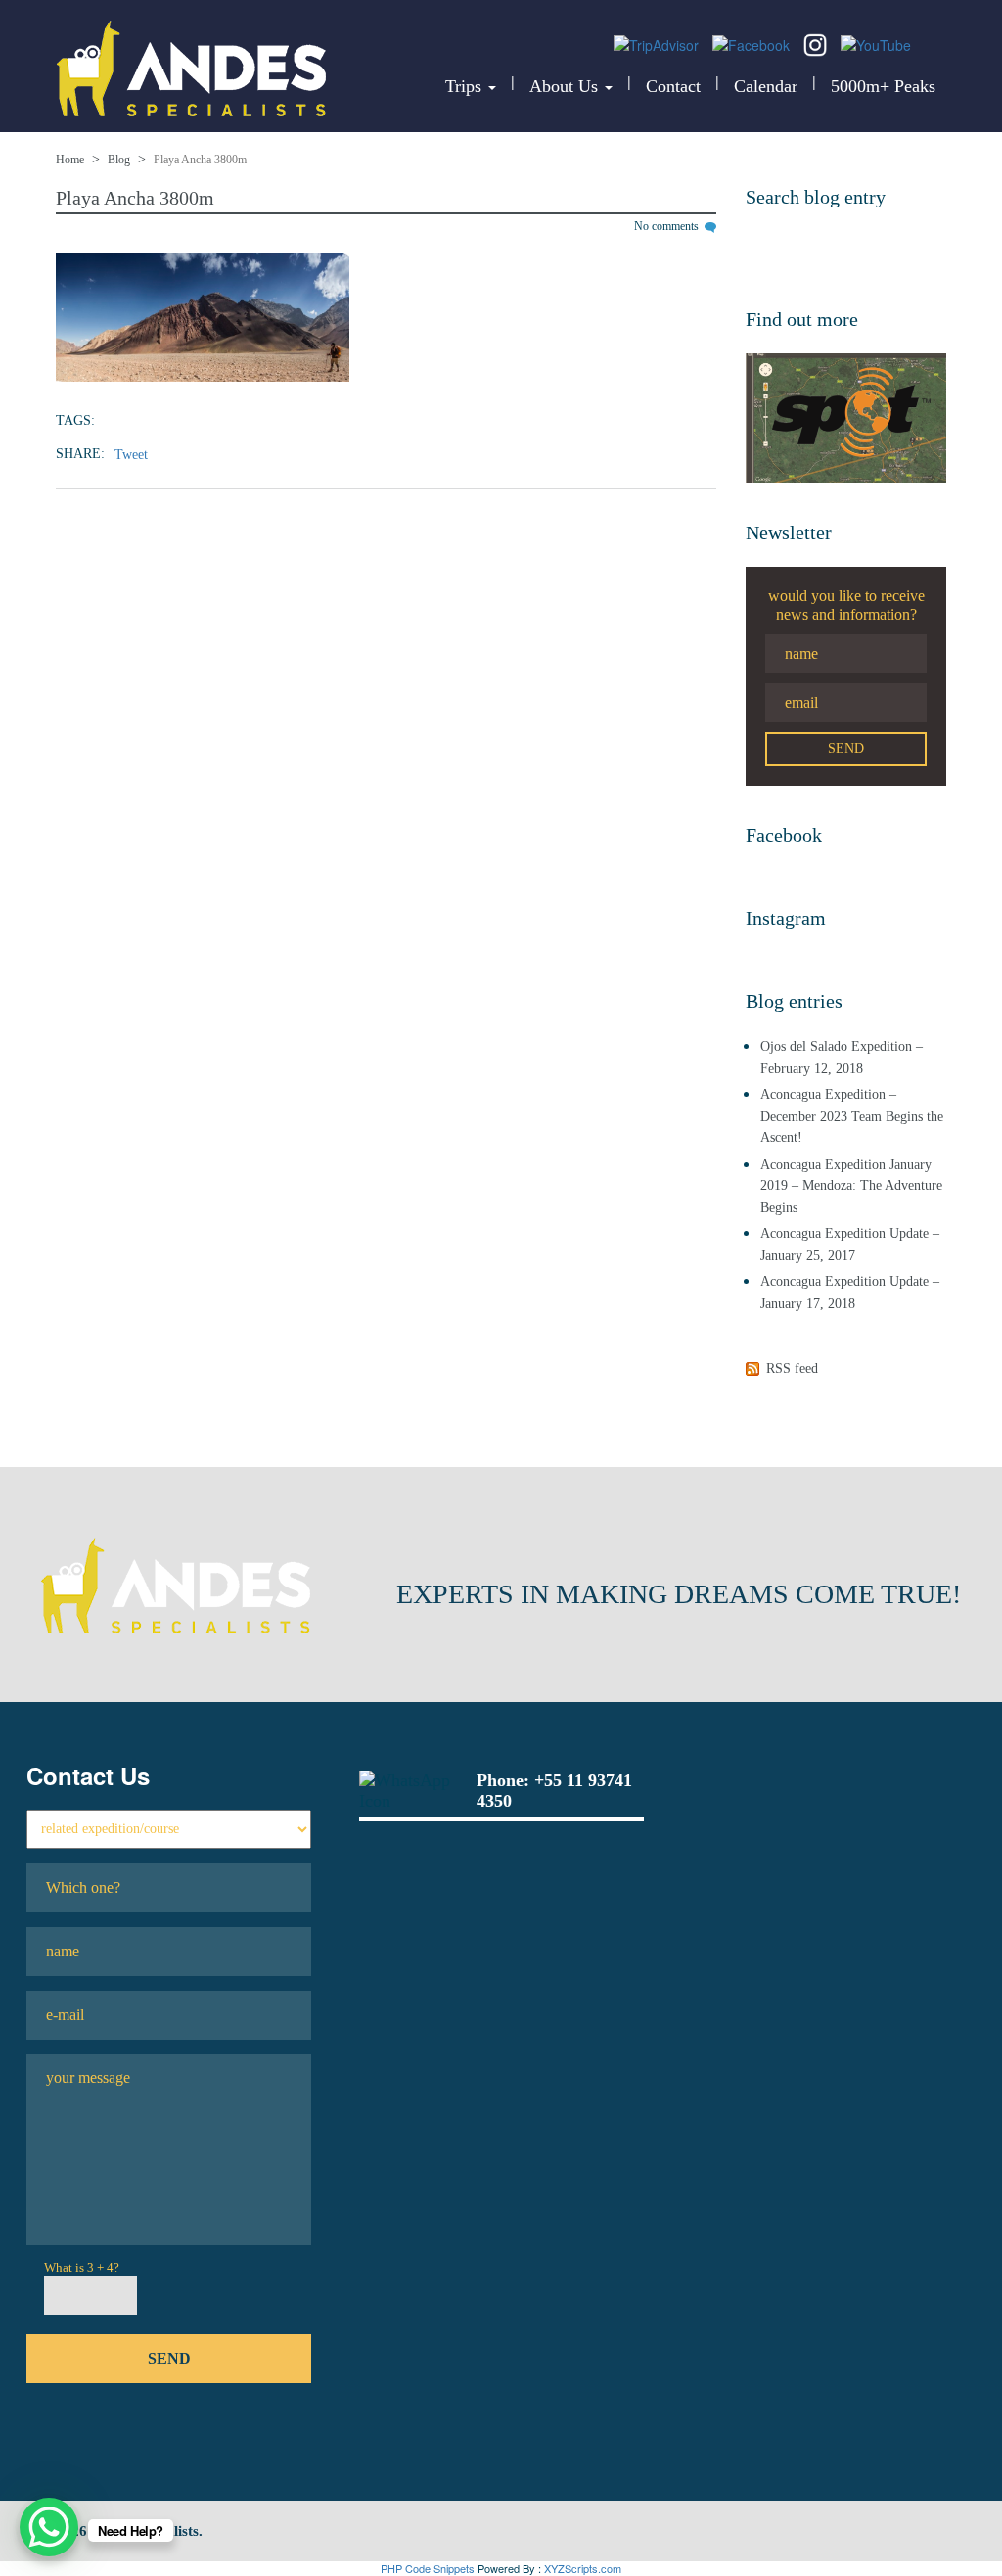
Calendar (766, 86)
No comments (668, 226)
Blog (119, 160)
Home (70, 160)
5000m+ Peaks (883, 86)
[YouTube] (876, 43)
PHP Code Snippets (428, 2568)
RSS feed (792, 1369)
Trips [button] (466, 86)
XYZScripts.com (583, 2568)
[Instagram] (817, 43)
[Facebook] (753, 43)
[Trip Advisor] (658, 43)
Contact (673, 86)
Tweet (131, 455)
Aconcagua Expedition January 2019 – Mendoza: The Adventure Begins (851, 1186)
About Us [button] (566, 86)
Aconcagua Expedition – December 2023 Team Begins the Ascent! (852, 1116)
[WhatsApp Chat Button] (49, 2527)
